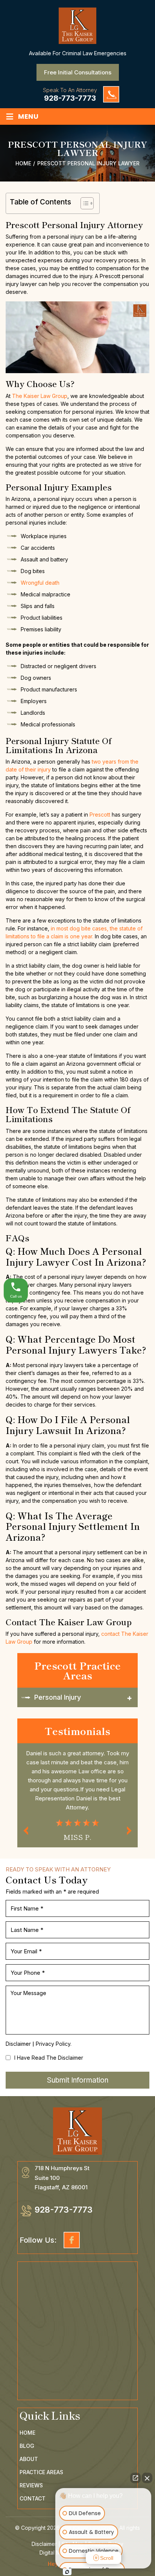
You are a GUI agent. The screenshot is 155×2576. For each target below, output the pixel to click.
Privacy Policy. (54, 2044)
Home (27, 2433)
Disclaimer (18, 2044)
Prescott (100, 815)
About (29, 2459)
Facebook (72, 2240)
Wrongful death (40, 583)
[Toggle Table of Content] (83, 203)
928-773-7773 (70, 98)
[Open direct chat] (135, 2478)
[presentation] (26, 1831)
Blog (27, 2446)
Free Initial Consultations (78, 72)
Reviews (31, 2485)
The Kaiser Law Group (40, 396)
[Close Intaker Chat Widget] (147, 2478)
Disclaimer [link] (44, 2544)
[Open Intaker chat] (67, 2572)
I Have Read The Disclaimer (49, 2058)
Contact (33, 2499)
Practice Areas (41, 2472)
